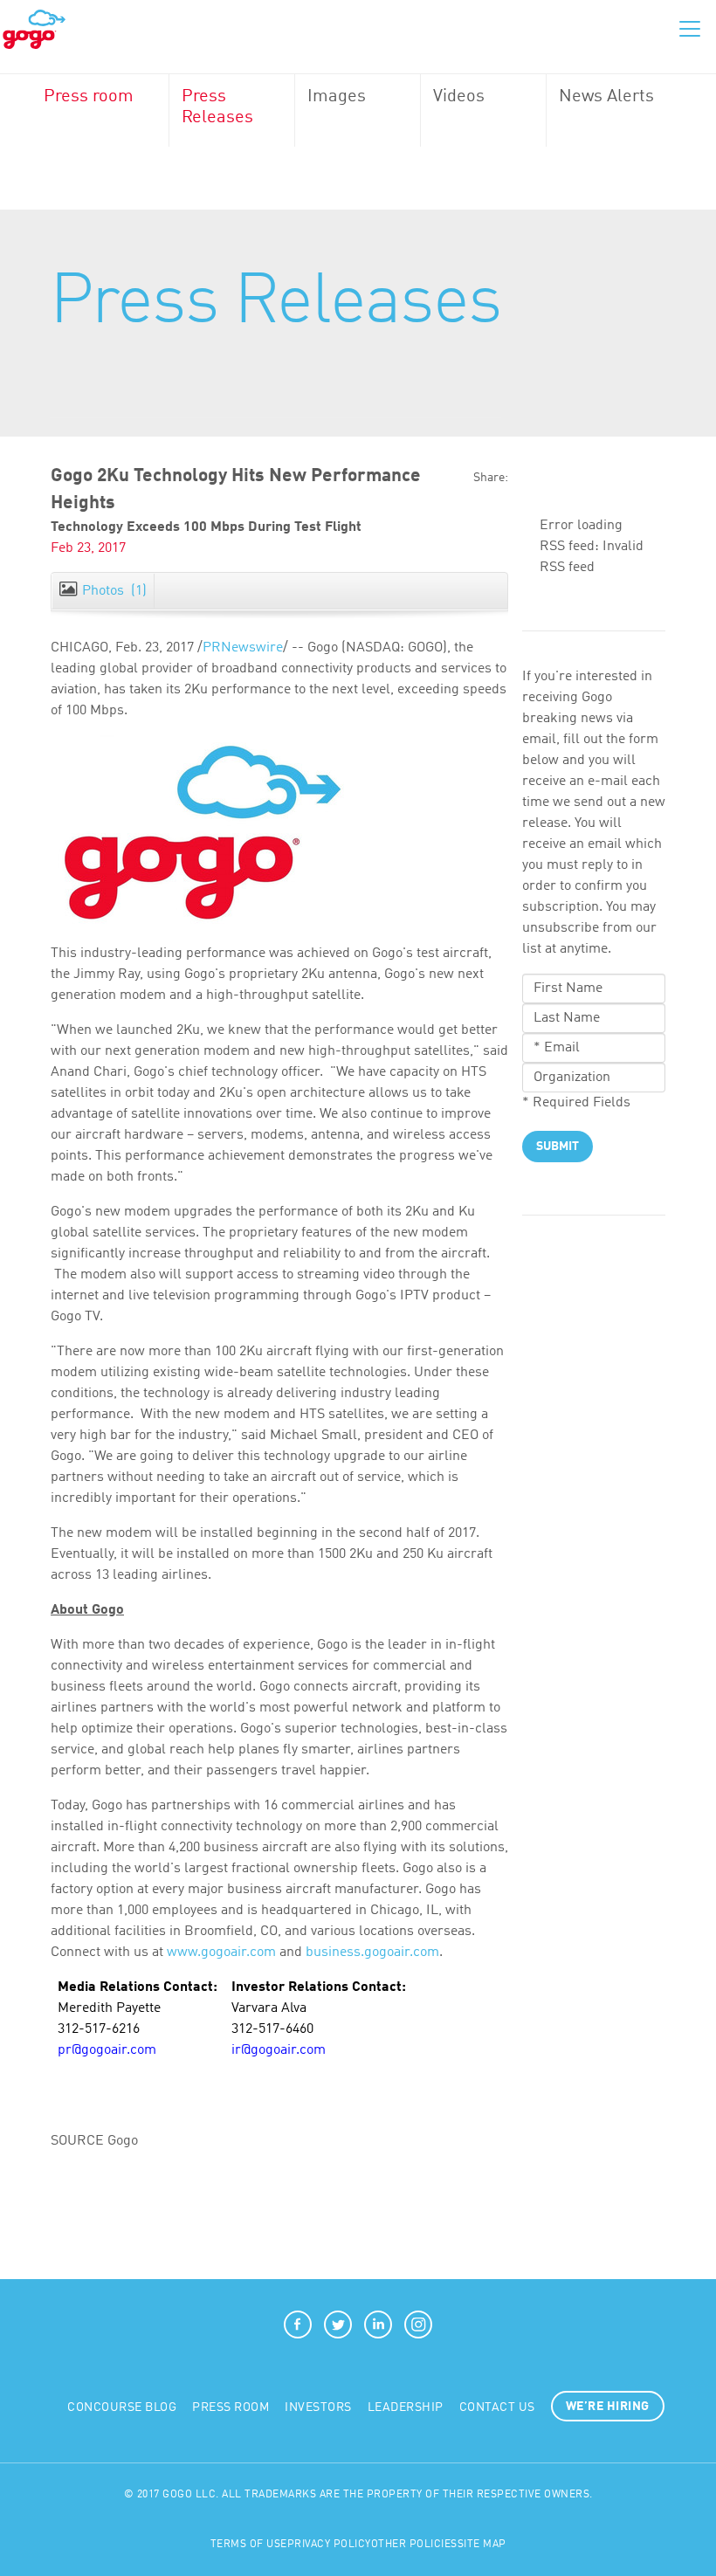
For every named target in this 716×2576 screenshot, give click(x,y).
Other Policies (414, 2545)
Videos (459, 97)
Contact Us (497, 2407)
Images (337, 97)
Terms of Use (249, 2545)
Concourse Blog (122, 2407)
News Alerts (606, 97)
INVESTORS (318, 2407)
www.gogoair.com (221, 1953)
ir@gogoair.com (279, 2050)
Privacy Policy (329, 2545)
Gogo (34, 30)
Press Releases (217, 107)
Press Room (231, 2407)
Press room (89, 97)
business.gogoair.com (372, 1953)
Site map (482, 2545)
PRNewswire (243, 648)
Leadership (406, 2407)
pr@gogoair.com (107, 2050)
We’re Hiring (608, 2407)
